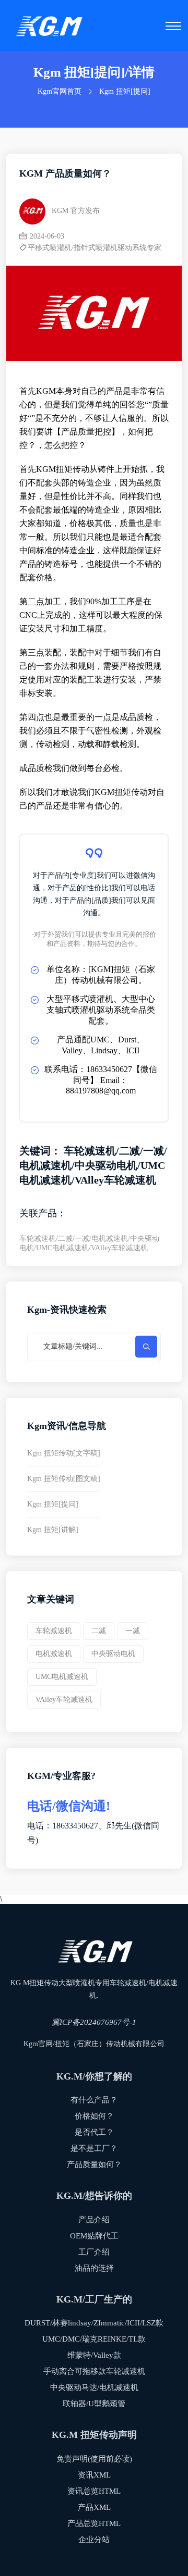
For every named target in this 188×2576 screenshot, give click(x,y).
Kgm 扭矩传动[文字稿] (64, 1453)
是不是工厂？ (94, 2148)
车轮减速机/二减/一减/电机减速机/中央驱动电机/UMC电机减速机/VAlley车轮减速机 (89, 1243)
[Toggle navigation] (173, 26)
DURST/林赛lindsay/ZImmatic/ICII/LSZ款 (94, 2323)
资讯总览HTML (94, 2491)
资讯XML (94, 2475)
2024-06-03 (46, 236)
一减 (133, 1631)
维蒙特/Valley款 (94, 2355)
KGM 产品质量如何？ (65, 173)
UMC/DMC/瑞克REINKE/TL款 (94, 2339)
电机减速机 (54, 1654)
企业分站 (94, 2540)
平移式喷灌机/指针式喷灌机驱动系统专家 (95, 248)
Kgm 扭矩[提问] (125, 91)
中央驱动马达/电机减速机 (94, 2387)
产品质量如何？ (94, 2164)
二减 (99, 1631)
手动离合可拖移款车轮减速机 (94, 2371)
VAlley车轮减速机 (64, 1700)
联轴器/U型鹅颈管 (94, 2404)
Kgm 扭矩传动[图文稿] (64, 1479)
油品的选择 (94, 2268)
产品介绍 (94, 2220)
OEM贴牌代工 (94, 2236)
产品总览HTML (94, 2523)
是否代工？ (94, 2132)
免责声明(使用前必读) (94, 2459)
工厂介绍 (94, 2252)
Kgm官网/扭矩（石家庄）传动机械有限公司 (94, 2044)
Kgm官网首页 (60, 91)
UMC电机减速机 (62, 1677)
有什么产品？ (94, 2100)
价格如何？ (94, 2116)
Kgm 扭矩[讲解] (53, 1530)
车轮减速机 (54, 1631)
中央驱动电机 (113, 1654)
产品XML (94, 2507)
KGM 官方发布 (76, 211)
